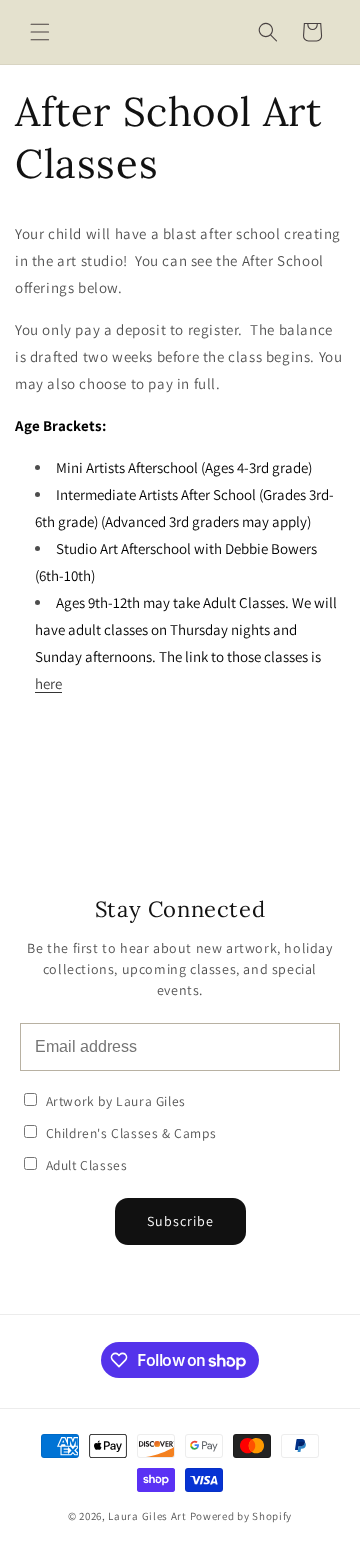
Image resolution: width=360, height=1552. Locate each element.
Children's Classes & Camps (129, 1133)
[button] (40, 32)
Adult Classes (84, 1165)
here (48, 683)
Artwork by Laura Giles (114, 1101)
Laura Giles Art (147, 1516)
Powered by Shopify (241, 1516)
